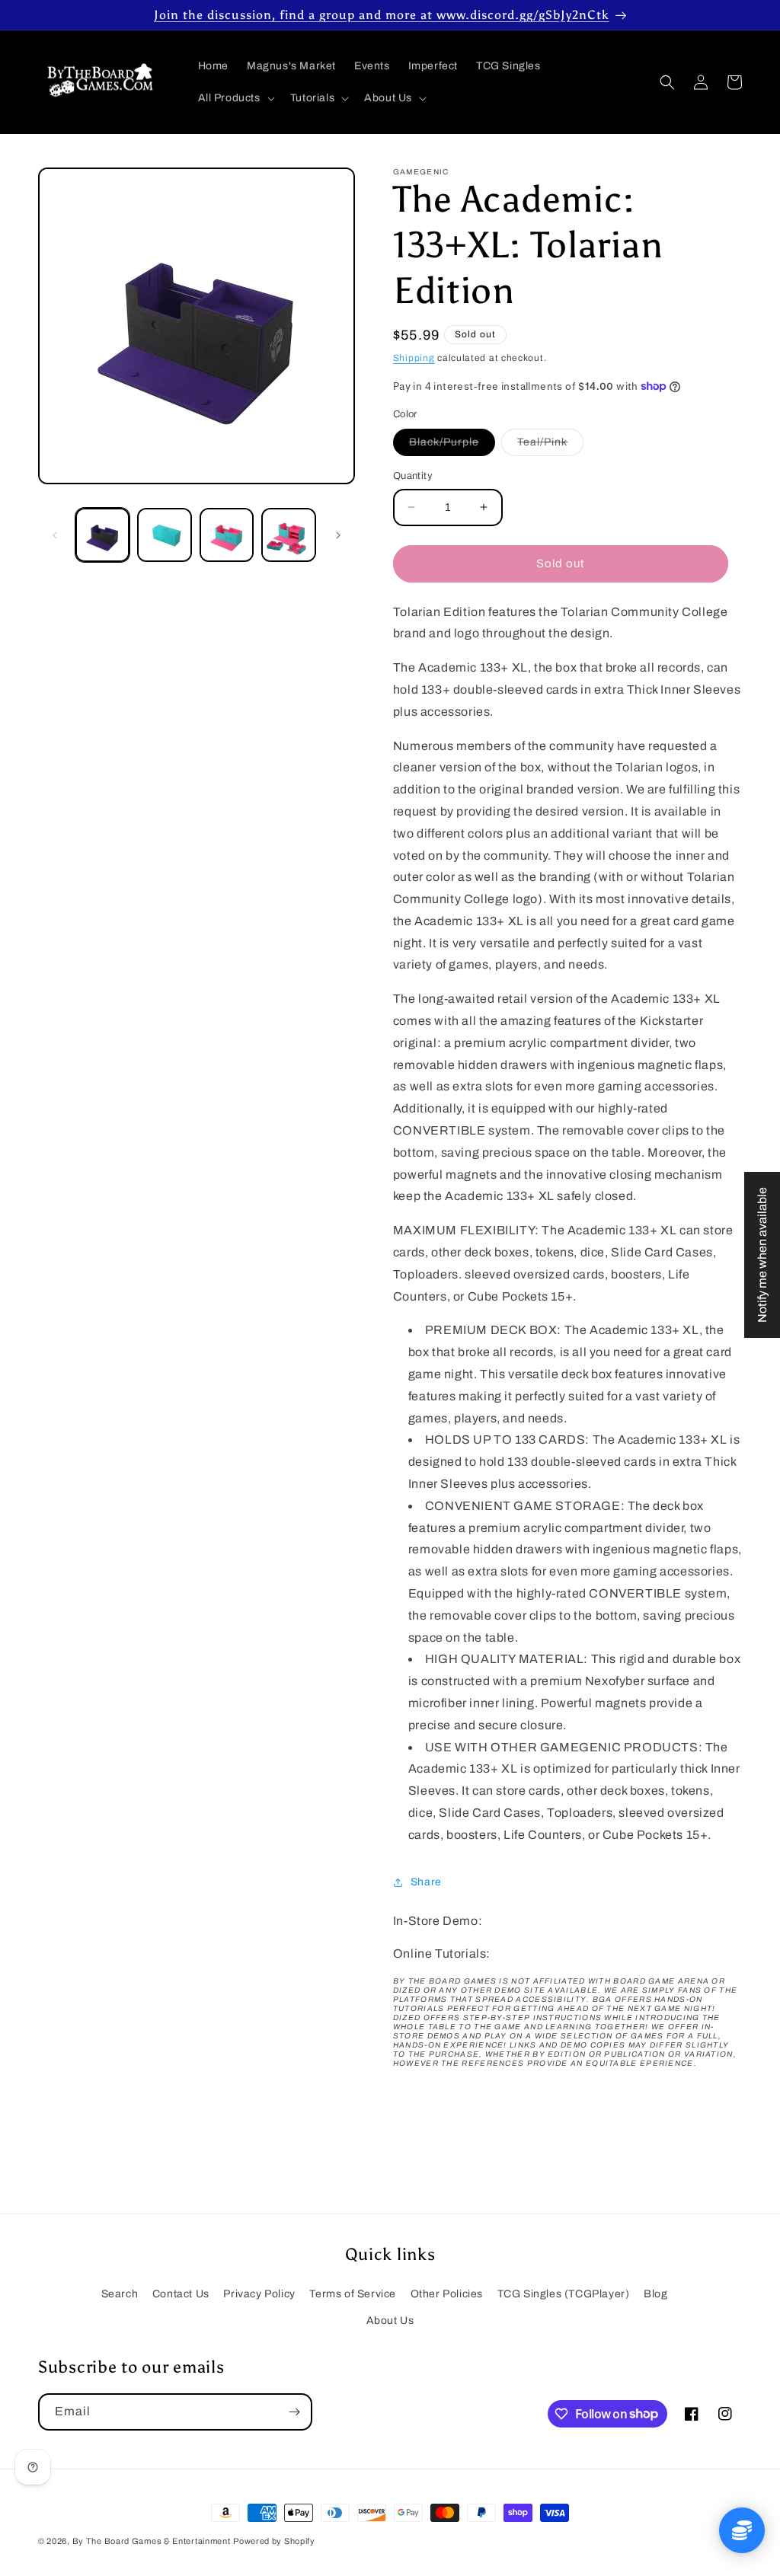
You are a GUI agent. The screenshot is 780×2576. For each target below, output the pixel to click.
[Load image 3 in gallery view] (227, 535)
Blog (655, 2294)
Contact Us (181, 2294)
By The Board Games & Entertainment (152, 2541)
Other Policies (447, 2294)
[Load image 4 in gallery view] (288, 535)
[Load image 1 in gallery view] (102, 535)
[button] (235, 98)
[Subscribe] (294, 2412)
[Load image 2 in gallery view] (164, 535)
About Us (390, 2321)
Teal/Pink (550, 446)
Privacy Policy (259, 2294)
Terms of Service (353, 2294)
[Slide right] (338, 535)
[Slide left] (55, 535)
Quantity (413, 476)
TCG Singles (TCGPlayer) (564, 2294)
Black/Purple (452, 446)
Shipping (414, 358)
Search (120, 2294)
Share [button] (426, 1882)
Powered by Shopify (274, 2541)
